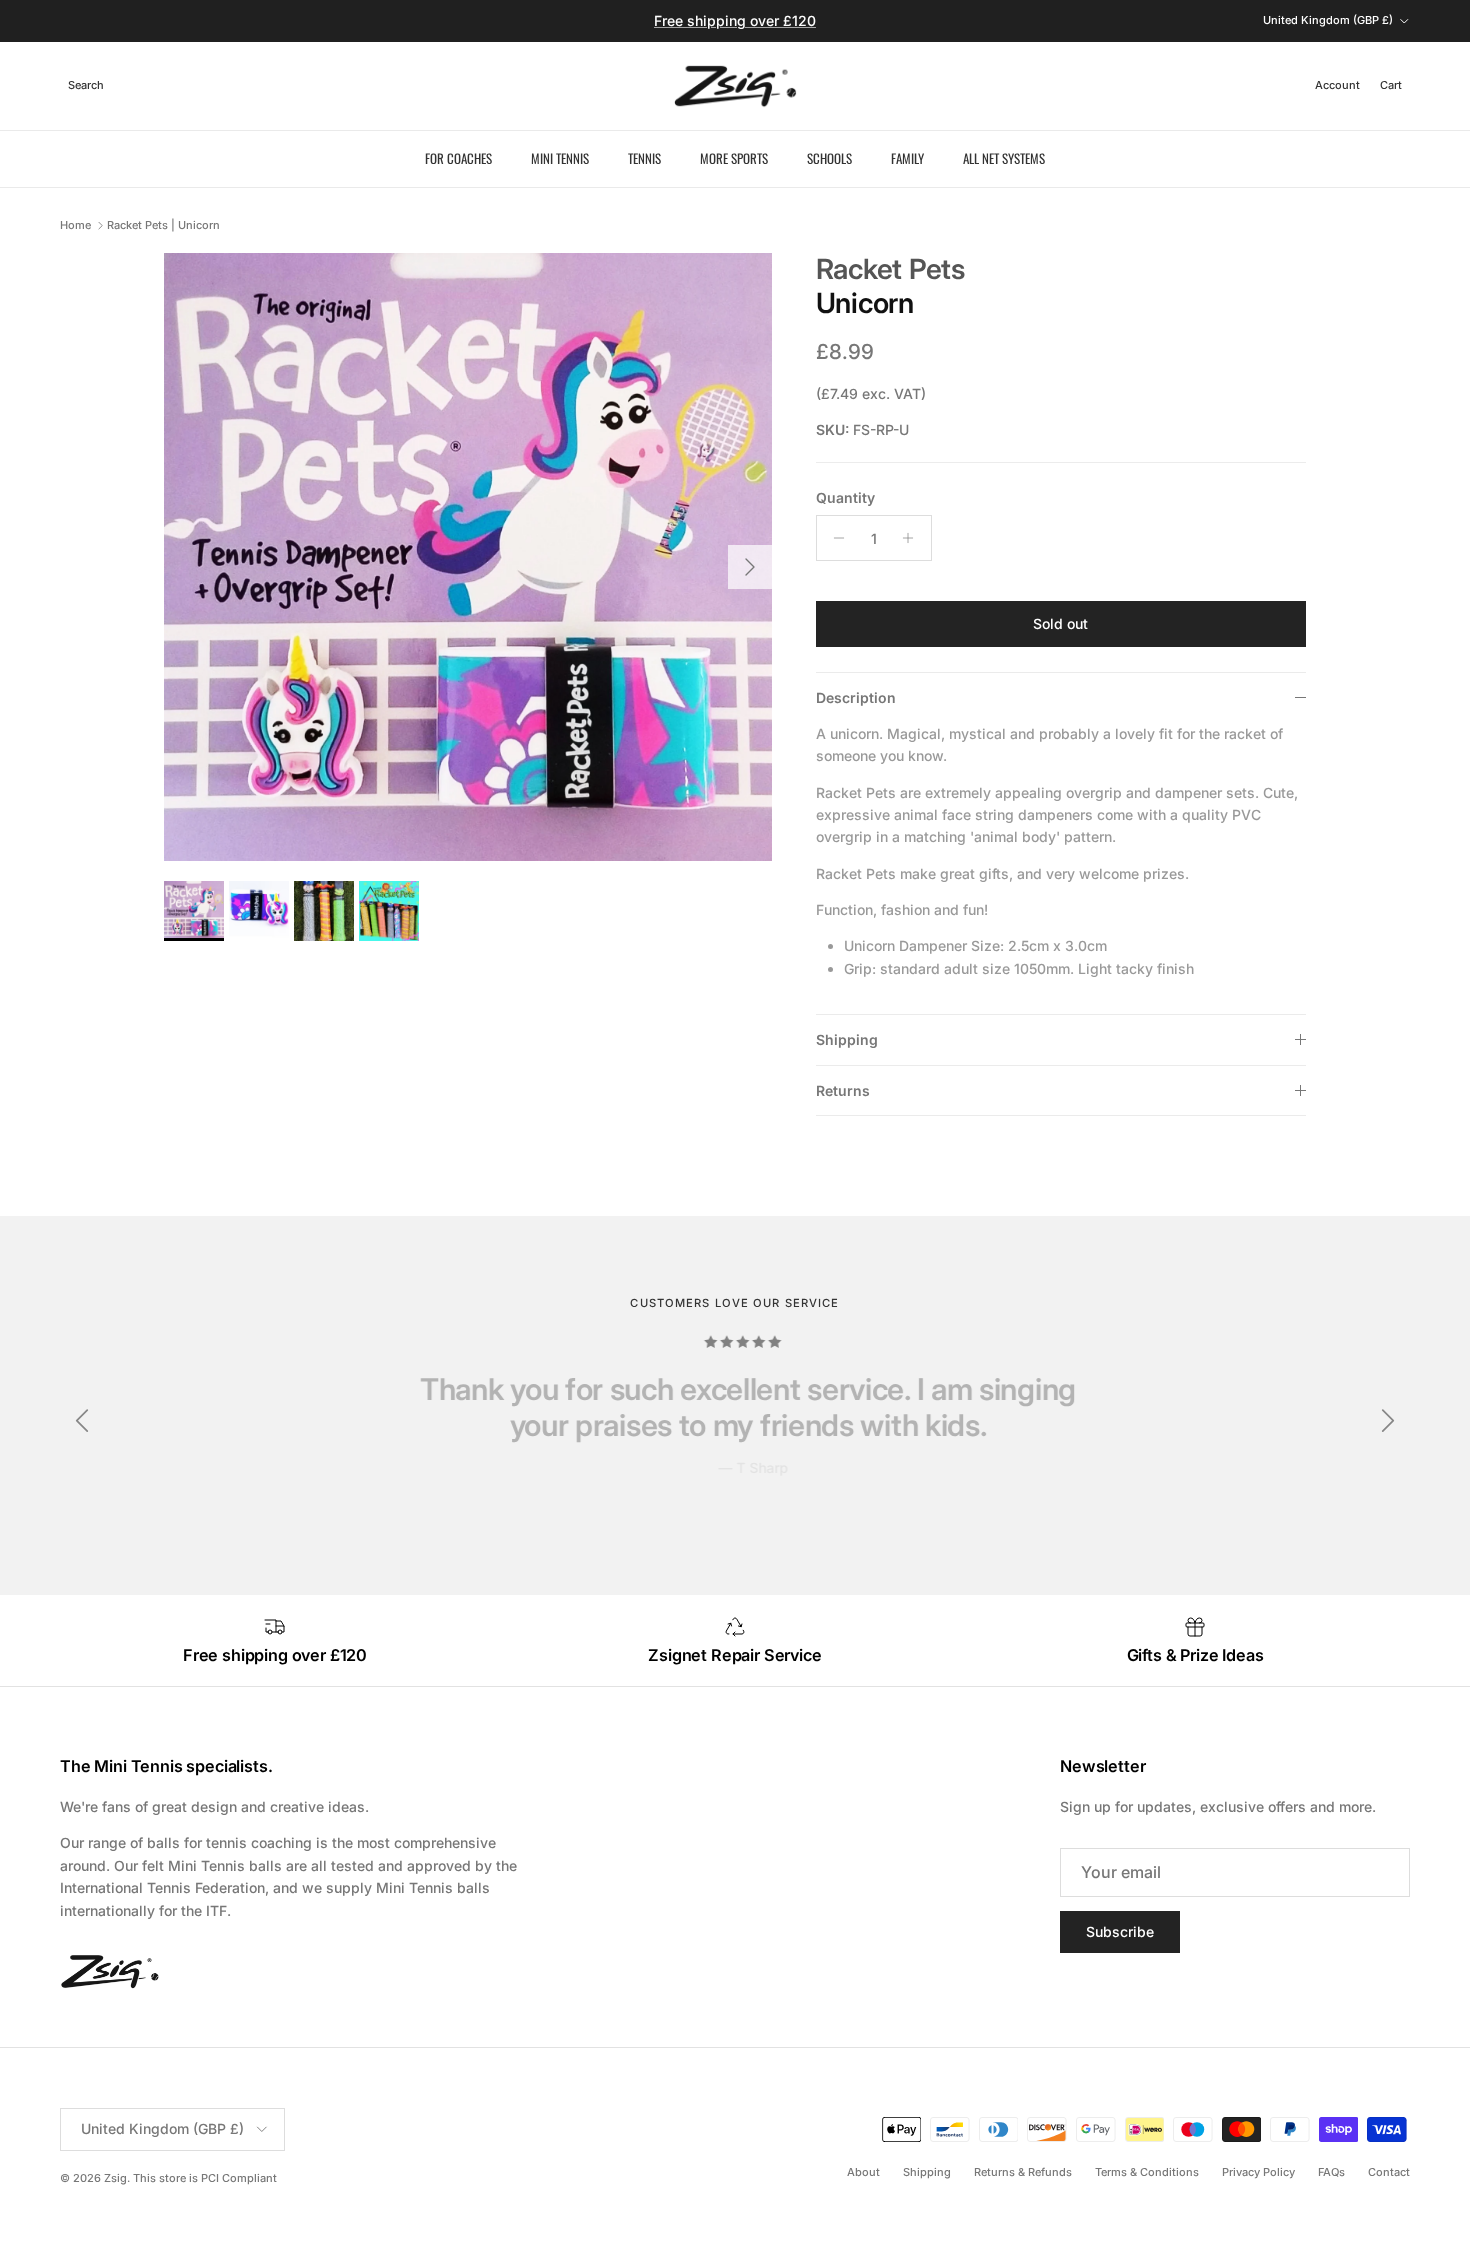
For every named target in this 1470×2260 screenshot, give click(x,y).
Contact (1389, 2172)
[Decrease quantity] (834, 538)
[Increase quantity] (913, 538)
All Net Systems (1004, 158)
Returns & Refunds (1023, 2172)
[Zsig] (735, 86)
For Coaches (458, 158)
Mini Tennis (560, 158)
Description (856, 697)
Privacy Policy (1258, 2172)
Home (75, 225)
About (863, 2172)
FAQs (1331, 2172)
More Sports (734, 158)
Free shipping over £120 (735, 20)
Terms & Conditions (1147, 2172)
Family (907, 158)
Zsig (115, 2178)
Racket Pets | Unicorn (163, 225)
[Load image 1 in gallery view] (468, 557)
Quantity (845, 497)
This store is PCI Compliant (205, 2178)
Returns (843, 1090)
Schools (829, 158)
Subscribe (1120, 1931)
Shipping (847, 1039)
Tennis (644, 158)
